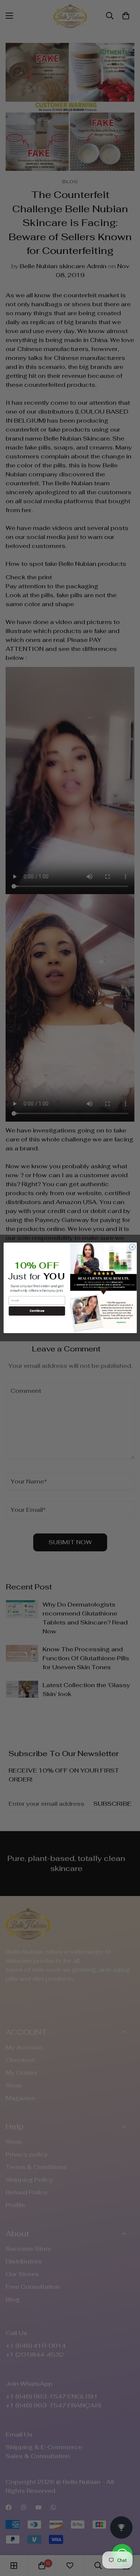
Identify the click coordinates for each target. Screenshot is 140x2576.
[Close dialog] (132, 1247)
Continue (37, 1311)
